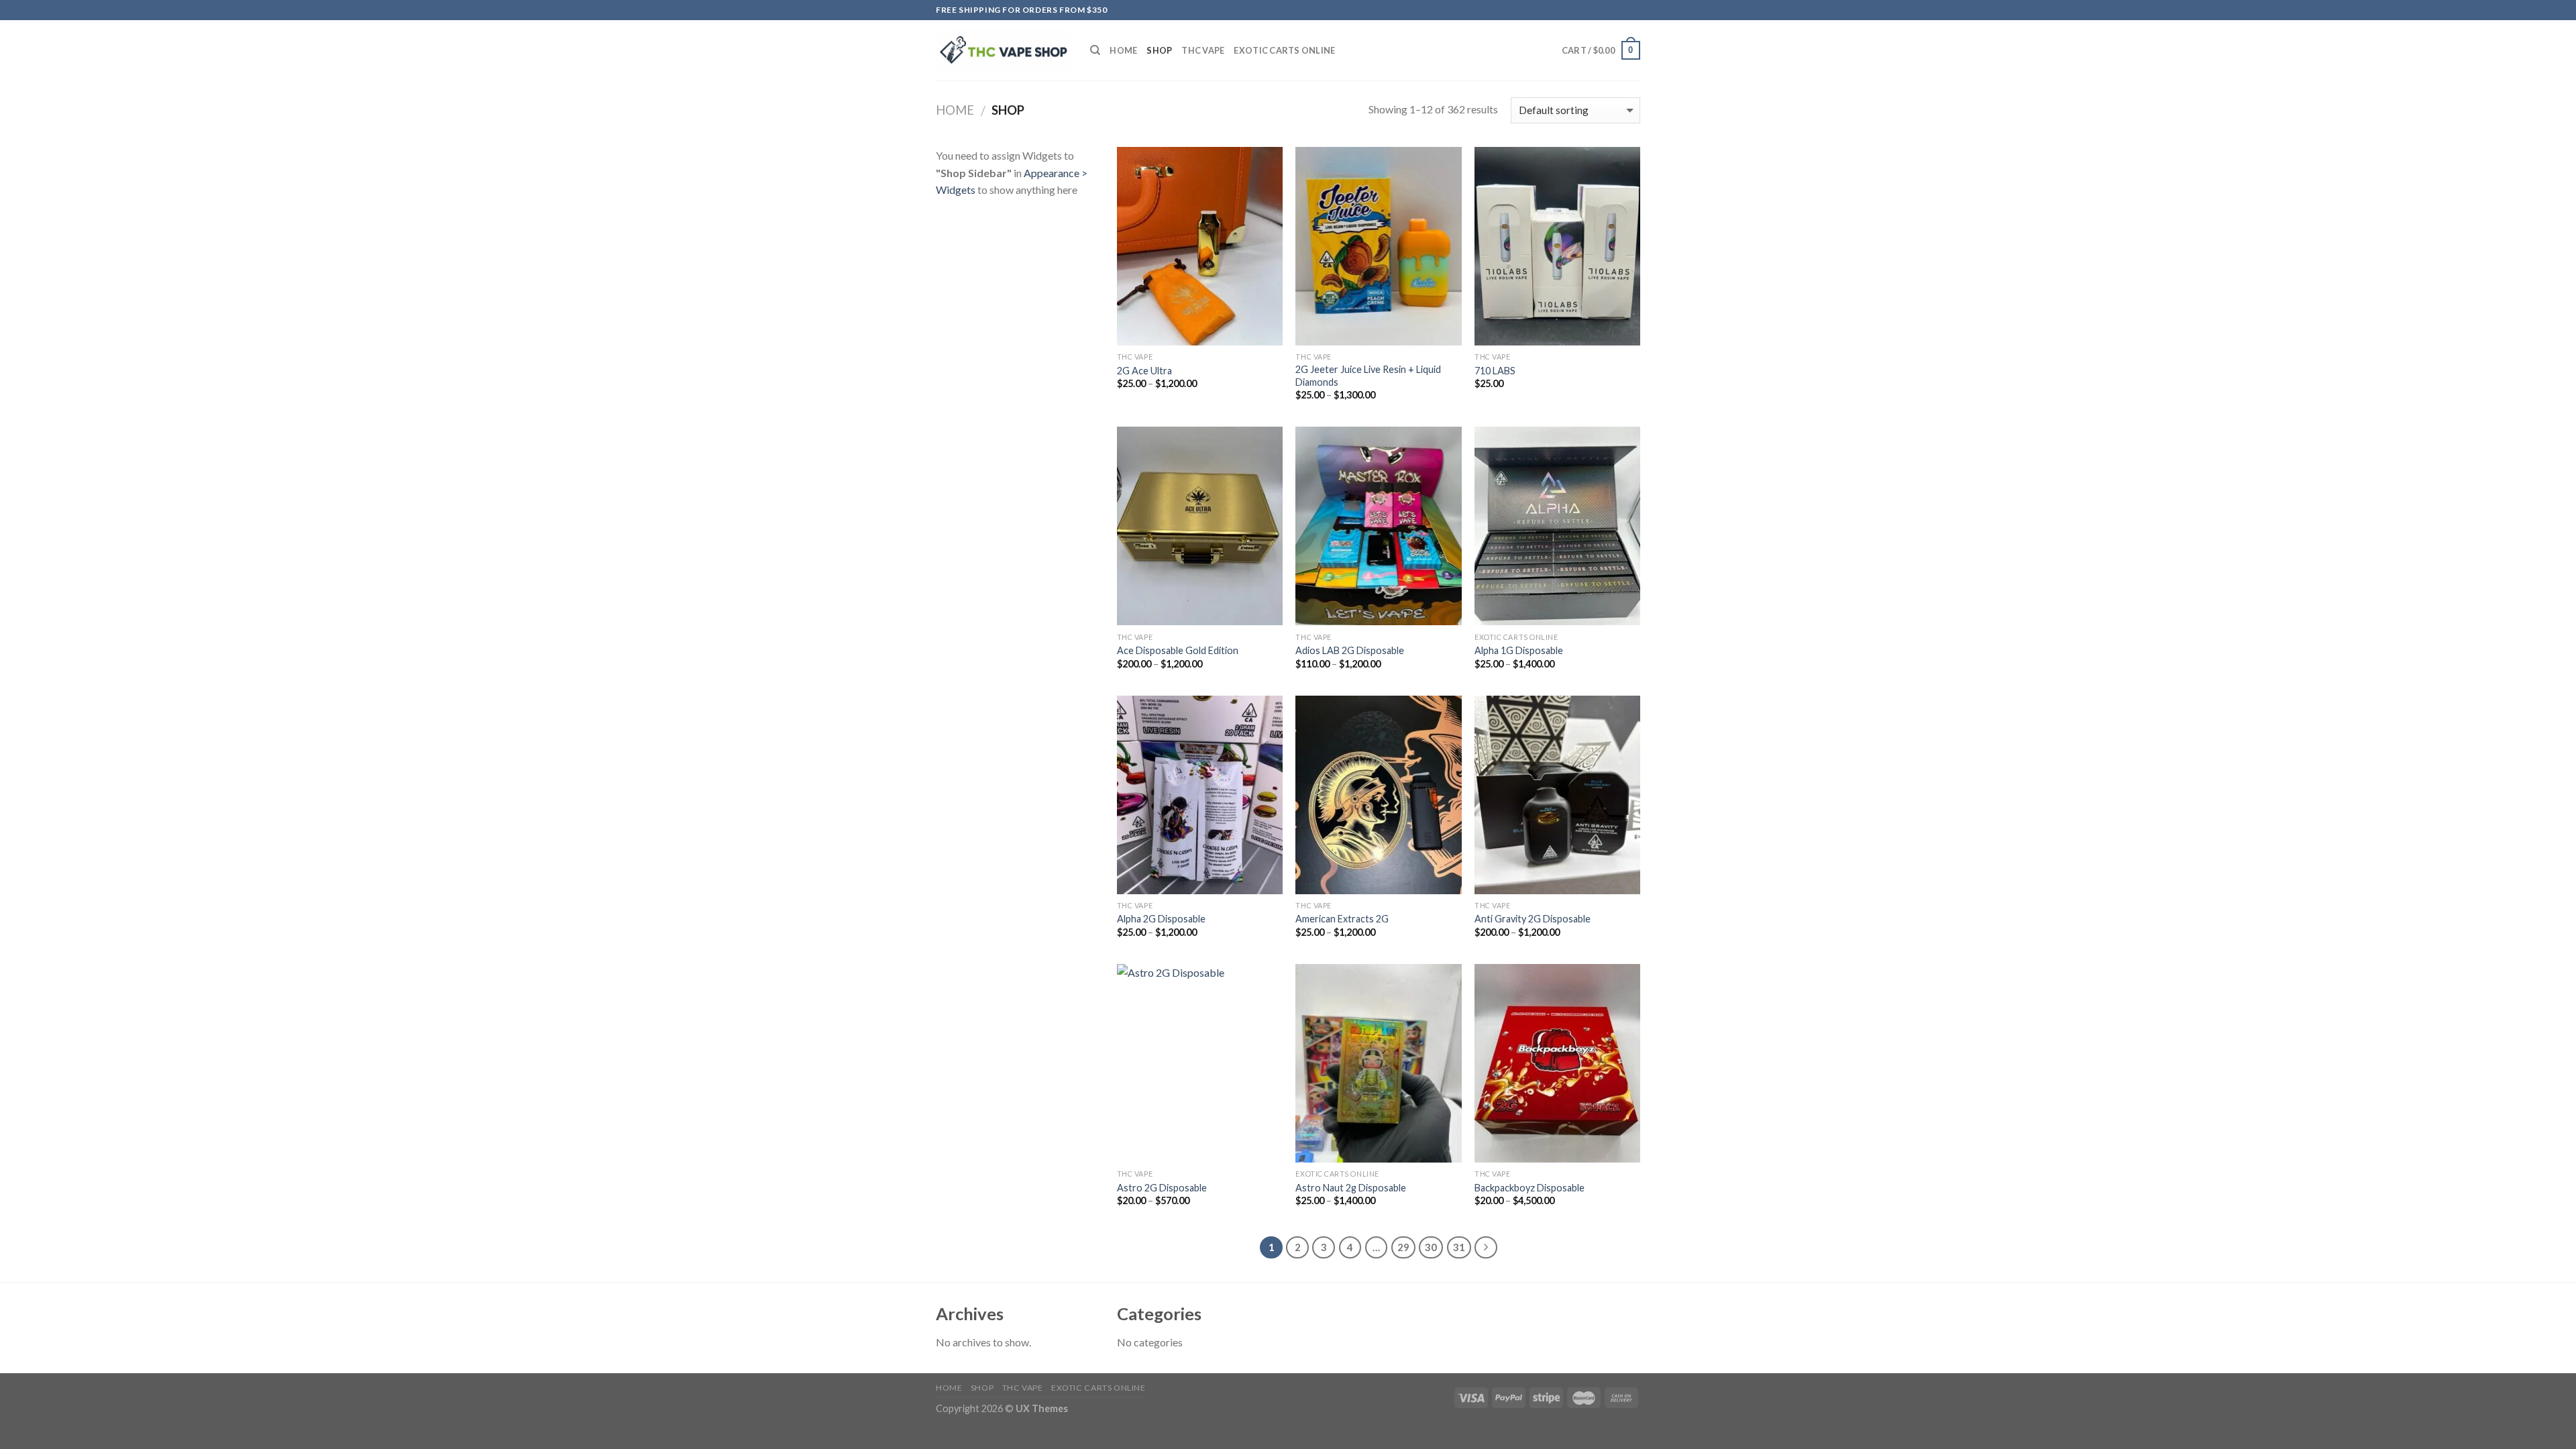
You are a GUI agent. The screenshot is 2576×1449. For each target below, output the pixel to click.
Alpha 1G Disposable (1519, 650)
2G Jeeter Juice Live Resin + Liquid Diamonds (1368, 376)
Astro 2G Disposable (1162, 1188)
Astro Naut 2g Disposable (1351, 1188)
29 (1403, 1247)
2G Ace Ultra (1144, 371)
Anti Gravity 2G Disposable (1533, 919)
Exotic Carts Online (1284, 50)
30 (1431, 1247)
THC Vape (1203, 50)
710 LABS (1495, 371)
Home (1123, 50)
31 (1459, 1247)
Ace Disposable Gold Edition (1178, 650)
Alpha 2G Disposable (1161, 919)
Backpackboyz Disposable (1529, 1188)
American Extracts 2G (1342, 919)
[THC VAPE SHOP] (1003, 51)
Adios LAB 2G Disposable (1350, 650)
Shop (1159, 50)
